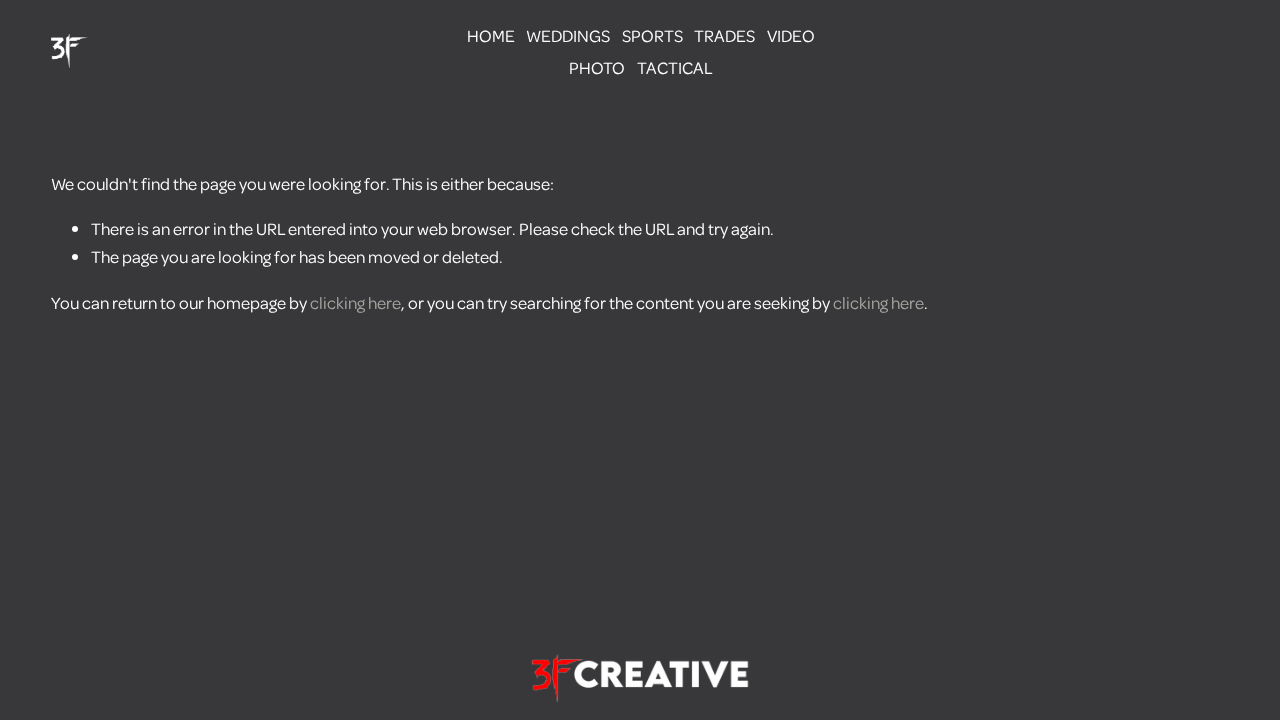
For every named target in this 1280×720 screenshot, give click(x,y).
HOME (491, 35)
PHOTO (597, 67)
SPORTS (652, 35)
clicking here (355, 302)
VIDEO (791, 35)
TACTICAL (675, 67)
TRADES (724, 35)
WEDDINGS (568, 35)
